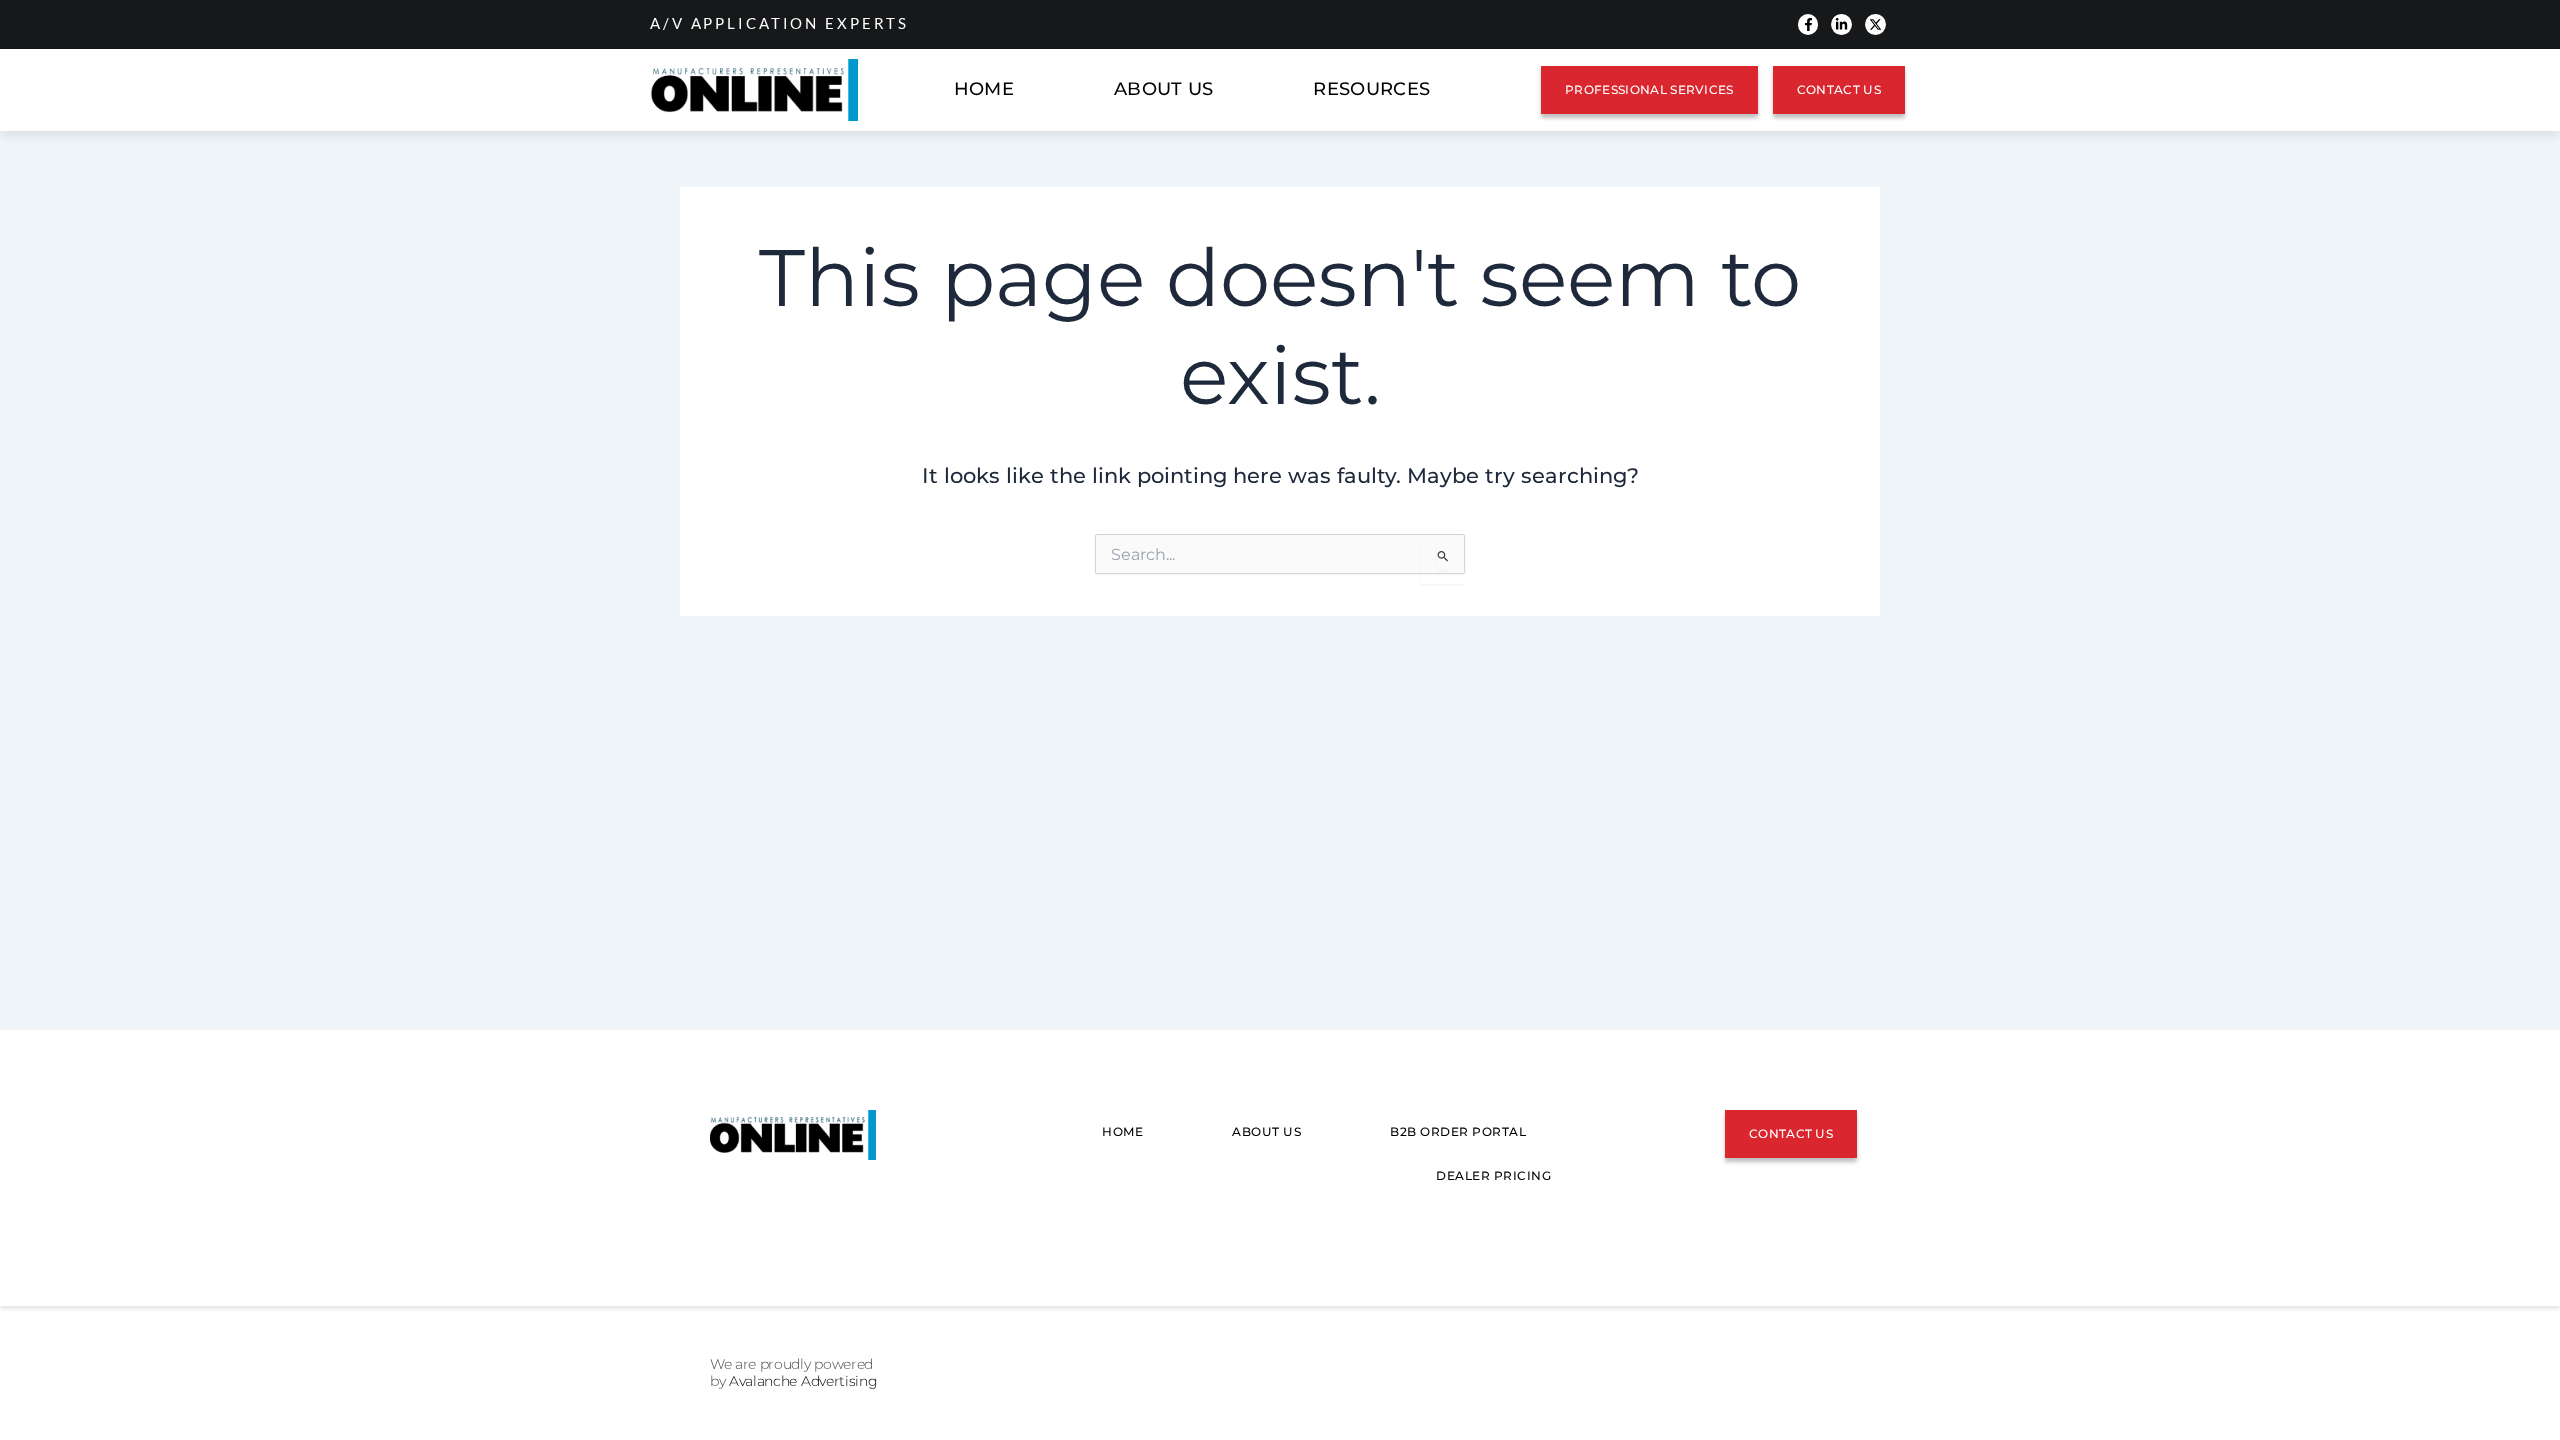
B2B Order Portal (1458, 1131)
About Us (1163, 89)
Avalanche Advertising (803, 1381)
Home (984, 89)
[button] (1376, 90)
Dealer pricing (1493, 1175)
